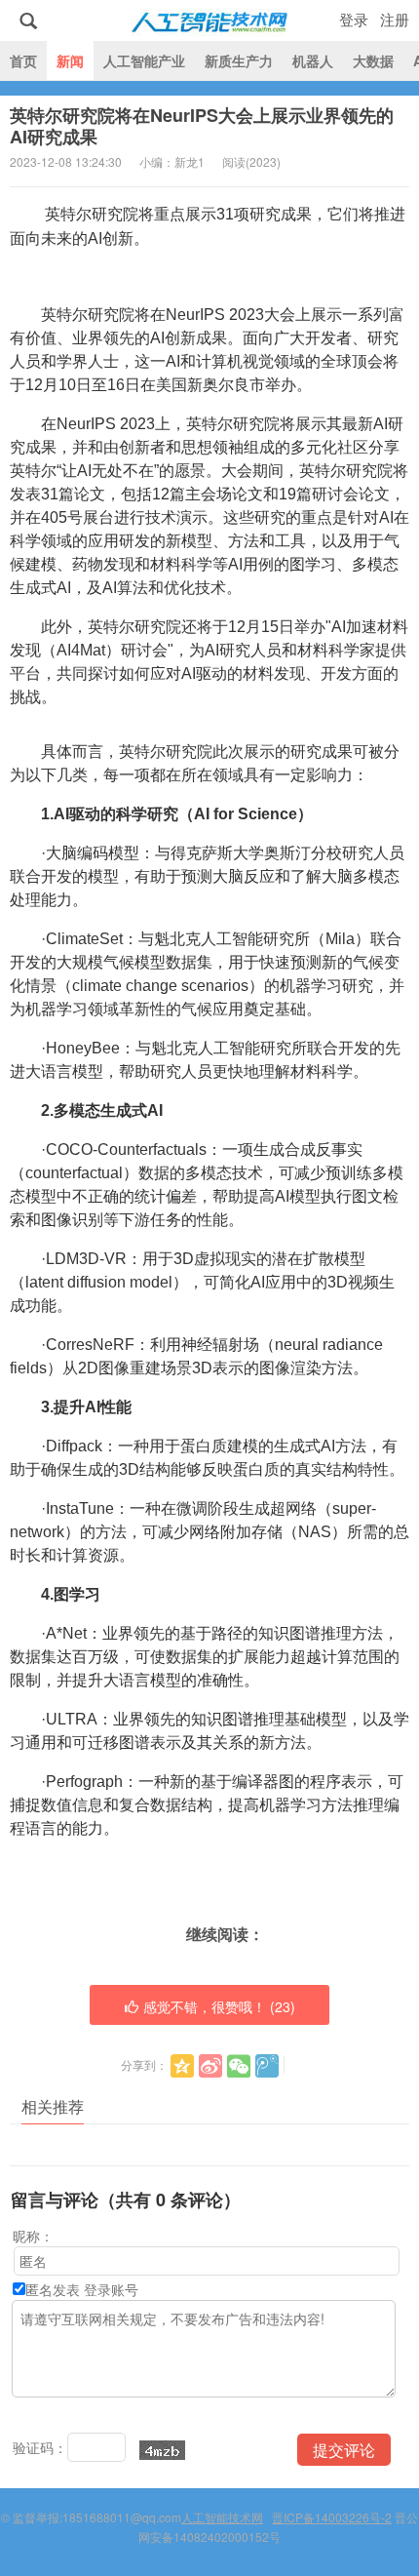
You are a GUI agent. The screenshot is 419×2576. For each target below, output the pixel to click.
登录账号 (111, 2289)
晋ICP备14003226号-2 (332, 2517)
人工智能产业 (144, 60)
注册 (395, 19)
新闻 (70, 60)
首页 (23, 60)
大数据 (373, 60)
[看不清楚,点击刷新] (162, 2450)
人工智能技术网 (209, 20)
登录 (354, 19)
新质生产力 (239, 60)
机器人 (313, 60)
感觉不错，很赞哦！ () (219, 2006)
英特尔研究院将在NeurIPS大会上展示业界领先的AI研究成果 (202, 126)
